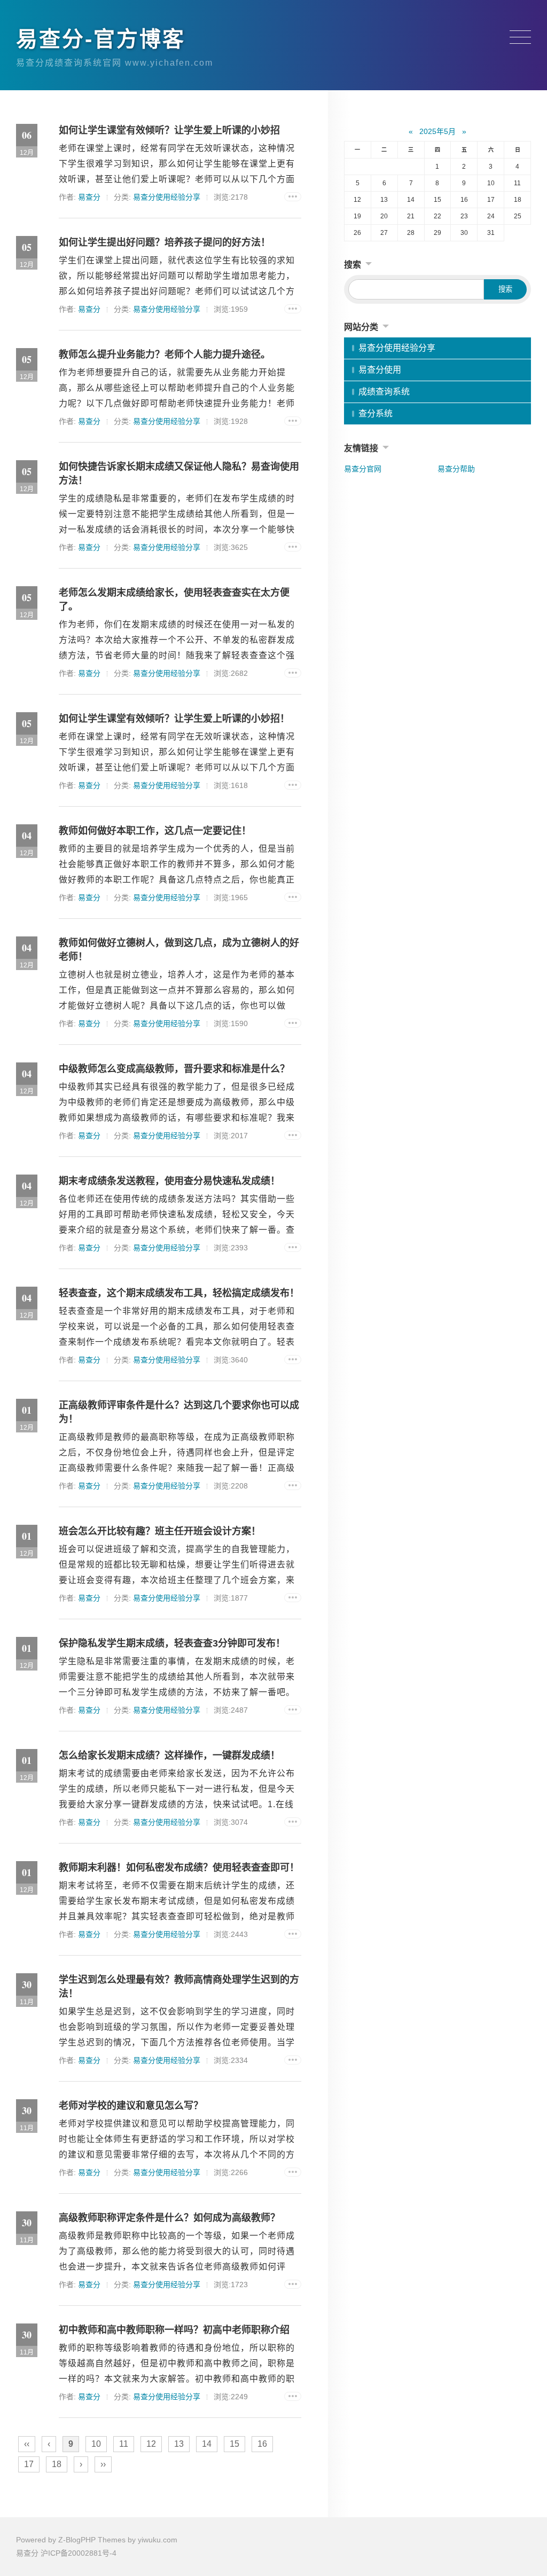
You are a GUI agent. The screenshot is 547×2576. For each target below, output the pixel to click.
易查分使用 (380, 370)
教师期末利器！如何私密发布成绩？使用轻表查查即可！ (179, 1868)
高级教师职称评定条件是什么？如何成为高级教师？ (169, 2218)
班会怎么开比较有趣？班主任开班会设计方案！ (160, 1531)
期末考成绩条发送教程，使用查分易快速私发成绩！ (169, 1181)
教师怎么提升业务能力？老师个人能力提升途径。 (165, 355)
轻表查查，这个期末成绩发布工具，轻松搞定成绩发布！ (179, 1293)
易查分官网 (363, 469)
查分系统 (376, 413)
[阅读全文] (293, 197)
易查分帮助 (456, 469)
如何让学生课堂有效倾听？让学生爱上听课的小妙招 (169, 130)
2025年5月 (437, 131)
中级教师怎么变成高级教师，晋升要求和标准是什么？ (174, 1069)
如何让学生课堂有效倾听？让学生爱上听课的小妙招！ (174, 719)
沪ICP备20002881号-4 (79, 2553)
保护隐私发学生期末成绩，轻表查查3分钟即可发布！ (172, 1643)
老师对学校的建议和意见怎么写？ (131, 2106)
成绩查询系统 (384, 392)
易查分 (89, 197)
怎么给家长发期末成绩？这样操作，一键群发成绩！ (169, 1755)
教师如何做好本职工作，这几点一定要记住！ (155, 831)
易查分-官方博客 (101, 39)
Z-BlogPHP (77, 2540)
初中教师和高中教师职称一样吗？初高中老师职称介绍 (174, 2330)
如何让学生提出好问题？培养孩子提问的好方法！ (165, 242)
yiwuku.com (158, 2540)
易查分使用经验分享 (167, 197)
